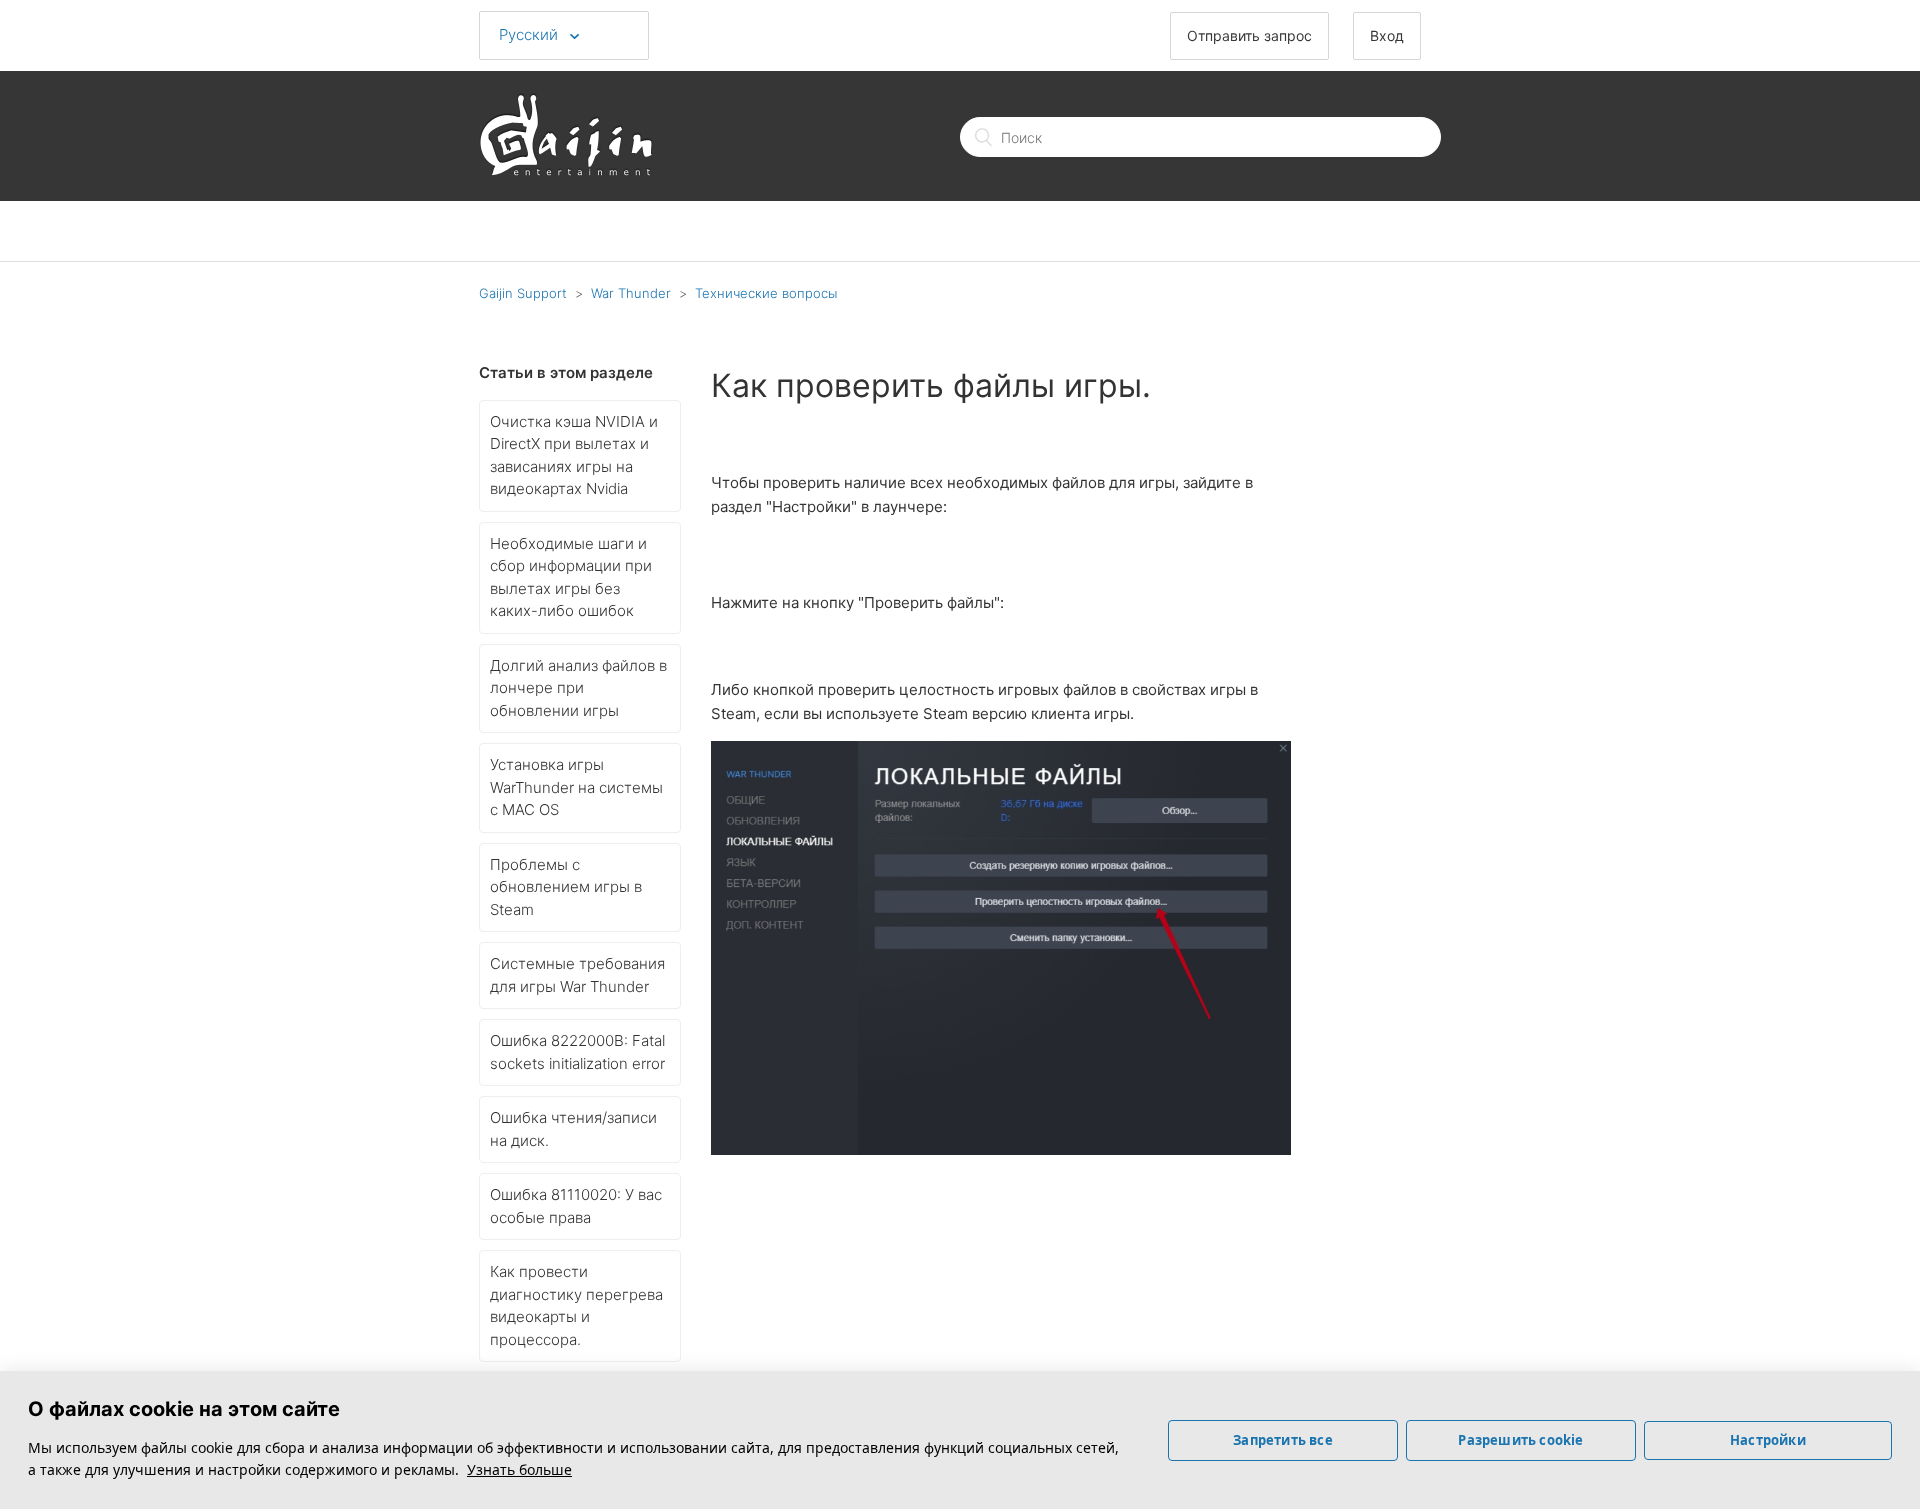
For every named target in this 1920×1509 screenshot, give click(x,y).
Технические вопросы (766, 293)
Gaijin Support (523, 293)
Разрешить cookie (1520, 1440)
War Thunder (631, 293)
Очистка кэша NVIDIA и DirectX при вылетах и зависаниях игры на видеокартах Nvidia (574, 455)
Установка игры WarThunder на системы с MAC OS (576, 787)
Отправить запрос (1249, 35)
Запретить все (1283, 1440)
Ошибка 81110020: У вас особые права (576, 1206)
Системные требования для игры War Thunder (577, 975)
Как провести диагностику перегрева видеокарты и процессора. (576, 1305)
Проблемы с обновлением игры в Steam (566, 887)
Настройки (1768, 1440)
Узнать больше (519, 1469)
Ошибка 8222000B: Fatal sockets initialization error (577, 1052)
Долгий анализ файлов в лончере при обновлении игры (578, 688)
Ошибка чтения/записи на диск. (573, 1129)
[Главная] (566, 170)
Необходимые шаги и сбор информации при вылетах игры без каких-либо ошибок (571, 577)
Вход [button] (1387, 35)
